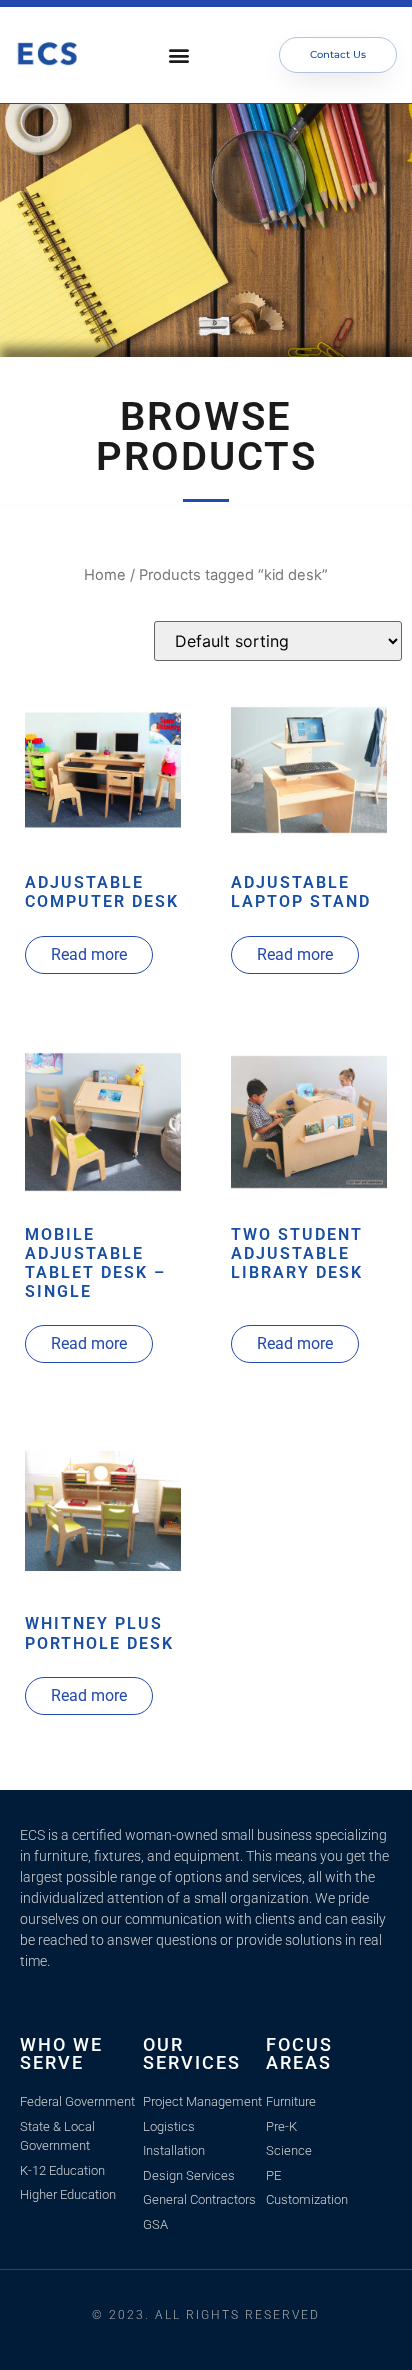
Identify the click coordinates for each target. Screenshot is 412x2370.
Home (105, 575)
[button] (179, 55)
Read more (89, 954)
